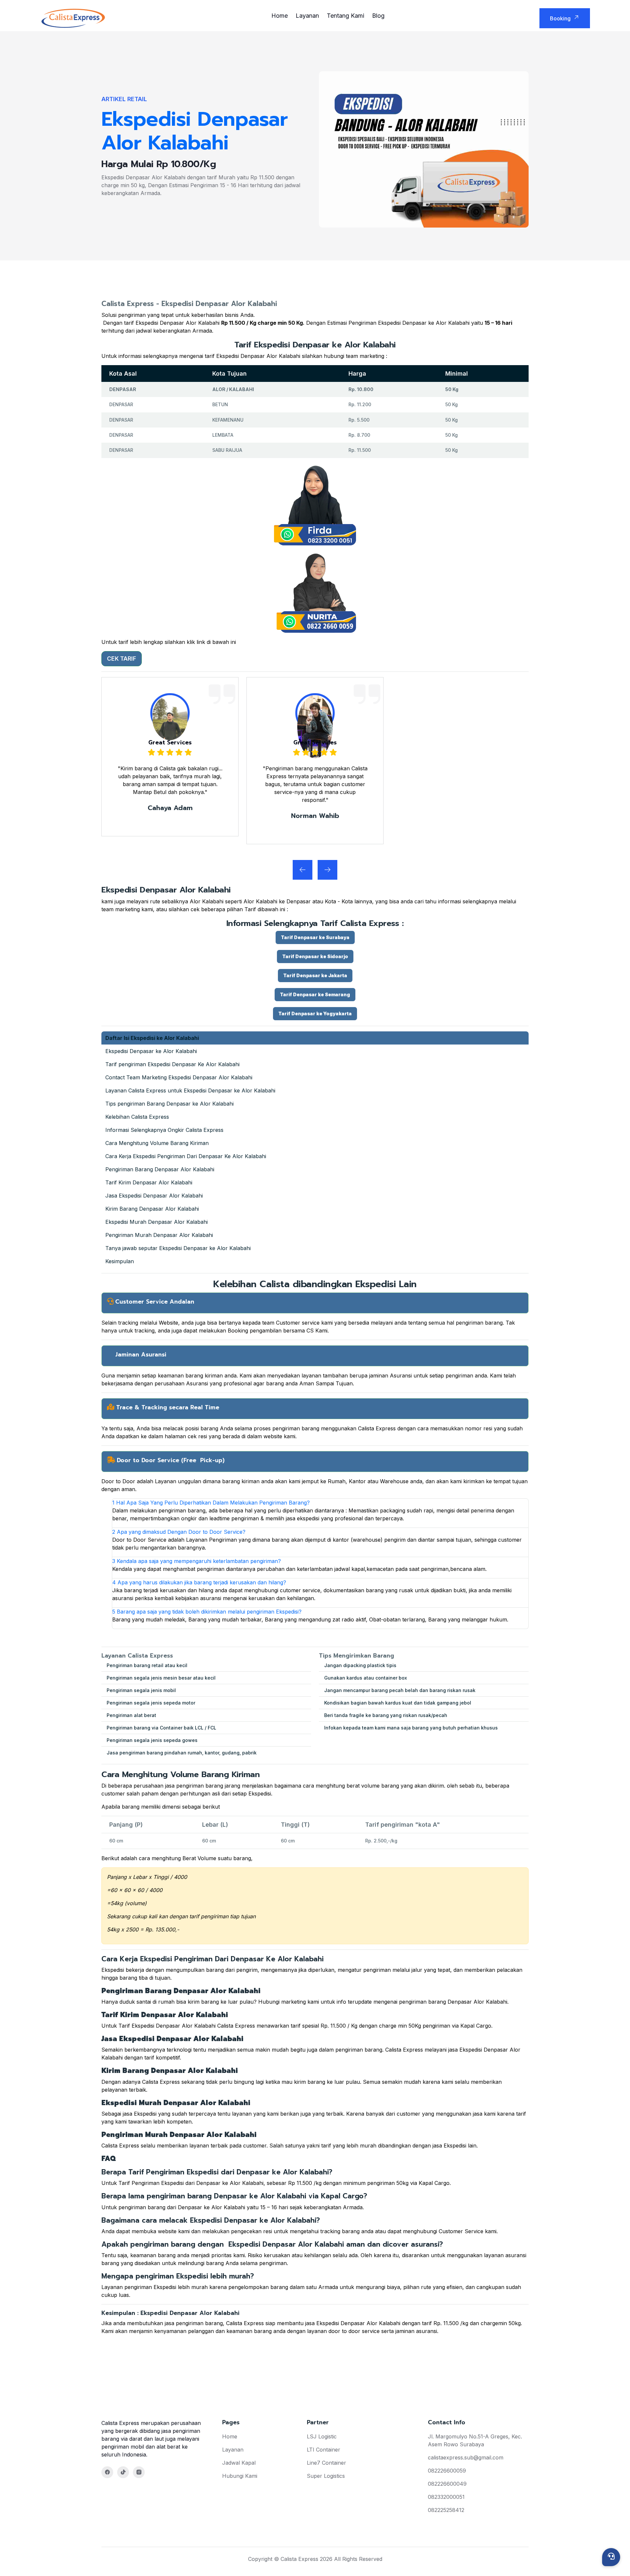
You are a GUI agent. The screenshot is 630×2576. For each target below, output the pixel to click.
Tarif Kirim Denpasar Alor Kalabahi (149, 1182)
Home (280, 16)
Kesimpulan (120, 1261)
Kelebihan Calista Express (137, 1117)
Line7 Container (326, 2463)
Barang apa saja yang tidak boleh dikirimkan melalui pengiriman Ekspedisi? (207, 1612)
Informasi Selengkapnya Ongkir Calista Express (164, 1130)
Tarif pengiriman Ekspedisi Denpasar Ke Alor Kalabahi (172, 1064)
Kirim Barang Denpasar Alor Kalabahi (152, 1209)
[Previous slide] (327, 870)
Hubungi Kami (240, 2476)
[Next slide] (303, 870)
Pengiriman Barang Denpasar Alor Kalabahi (160, 1169)
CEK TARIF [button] (122, 659)
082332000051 (446, 2497)
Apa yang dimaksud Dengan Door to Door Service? (179, 1532)
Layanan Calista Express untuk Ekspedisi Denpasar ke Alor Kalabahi (190, 1090)
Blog (378, 16)
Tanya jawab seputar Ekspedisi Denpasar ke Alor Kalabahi (178, 1248)
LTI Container (324, 2450)
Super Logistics (326, 2476)
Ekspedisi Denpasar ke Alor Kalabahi (151, 1051)
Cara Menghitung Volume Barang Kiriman (157, 1143)
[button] (315, 937)
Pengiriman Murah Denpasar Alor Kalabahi (159, 1235)
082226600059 (447, 2471)
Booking (560, 18)
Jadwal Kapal (239, 2463)
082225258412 (446, 2510)
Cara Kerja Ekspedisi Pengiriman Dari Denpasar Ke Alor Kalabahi (186, 1156)
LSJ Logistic (322, 2436)
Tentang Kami (346, 16)
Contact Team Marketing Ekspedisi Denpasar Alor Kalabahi (179, 1077)
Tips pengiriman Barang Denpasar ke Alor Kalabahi (169, 1104)
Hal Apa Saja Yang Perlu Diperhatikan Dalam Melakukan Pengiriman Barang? (211, 1503)
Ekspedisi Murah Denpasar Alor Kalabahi (157, 1222)
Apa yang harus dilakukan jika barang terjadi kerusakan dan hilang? (199, 1582)
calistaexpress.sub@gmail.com (466, 2457)
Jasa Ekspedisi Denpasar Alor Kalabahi (154, 1196)
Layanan (307, 16)
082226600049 (447, 2484)
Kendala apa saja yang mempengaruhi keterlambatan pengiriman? (197, 1561)
